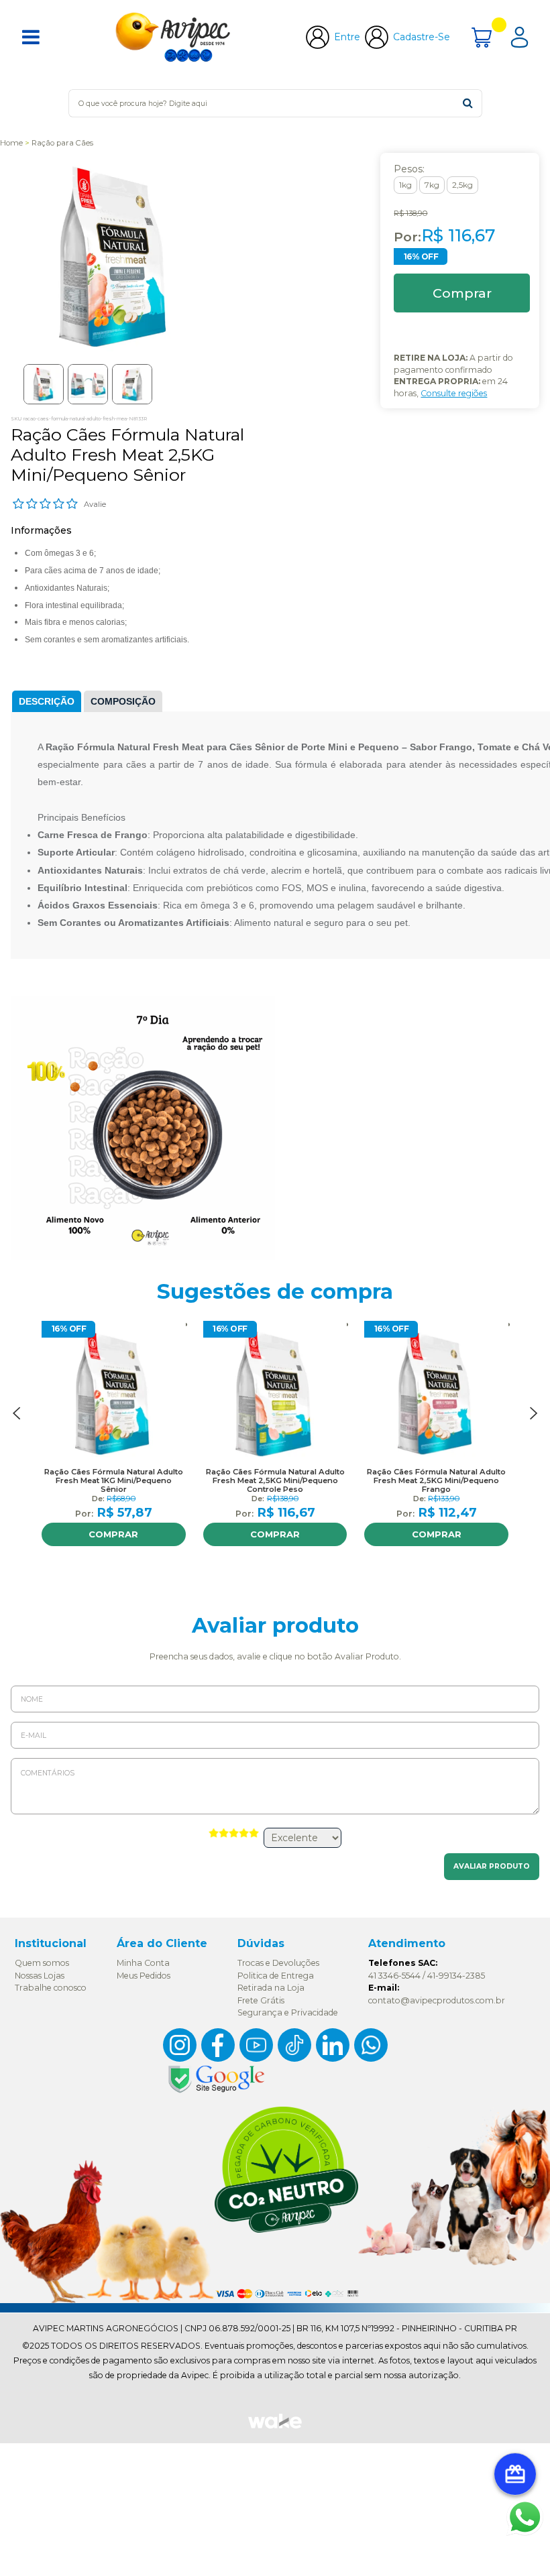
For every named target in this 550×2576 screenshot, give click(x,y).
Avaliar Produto (492, 1866)
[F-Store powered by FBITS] (275, 2427)
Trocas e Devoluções (278, 1963)
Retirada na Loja (271, 1988)
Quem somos (42, 1963)
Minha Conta (143, 1963)
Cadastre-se (422, 37)
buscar (468, 103)
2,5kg (462, 185)
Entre (347, 37)
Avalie (95, 504)
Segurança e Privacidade (288, 2012)
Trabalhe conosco (51, 1988)
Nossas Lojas (40, 1976)
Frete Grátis (261, 2000)
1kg (405, 185)
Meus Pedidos (144, 1976)
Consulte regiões (454, 393)
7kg (432, 185)
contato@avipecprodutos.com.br (437, 2000)
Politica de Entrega (276, 1976)
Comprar (113, 1534)
